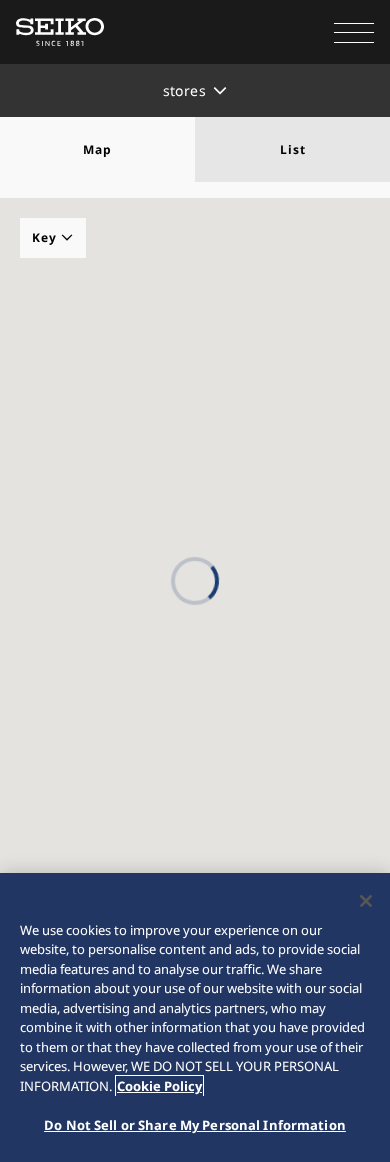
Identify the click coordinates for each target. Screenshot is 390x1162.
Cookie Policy (159, 1086)
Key (46, 237)
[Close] (366, 901)
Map (97, 149)
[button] (354, 32)
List (293, 149)
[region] (195, 1017)
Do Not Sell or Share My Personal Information (195, 1125)
